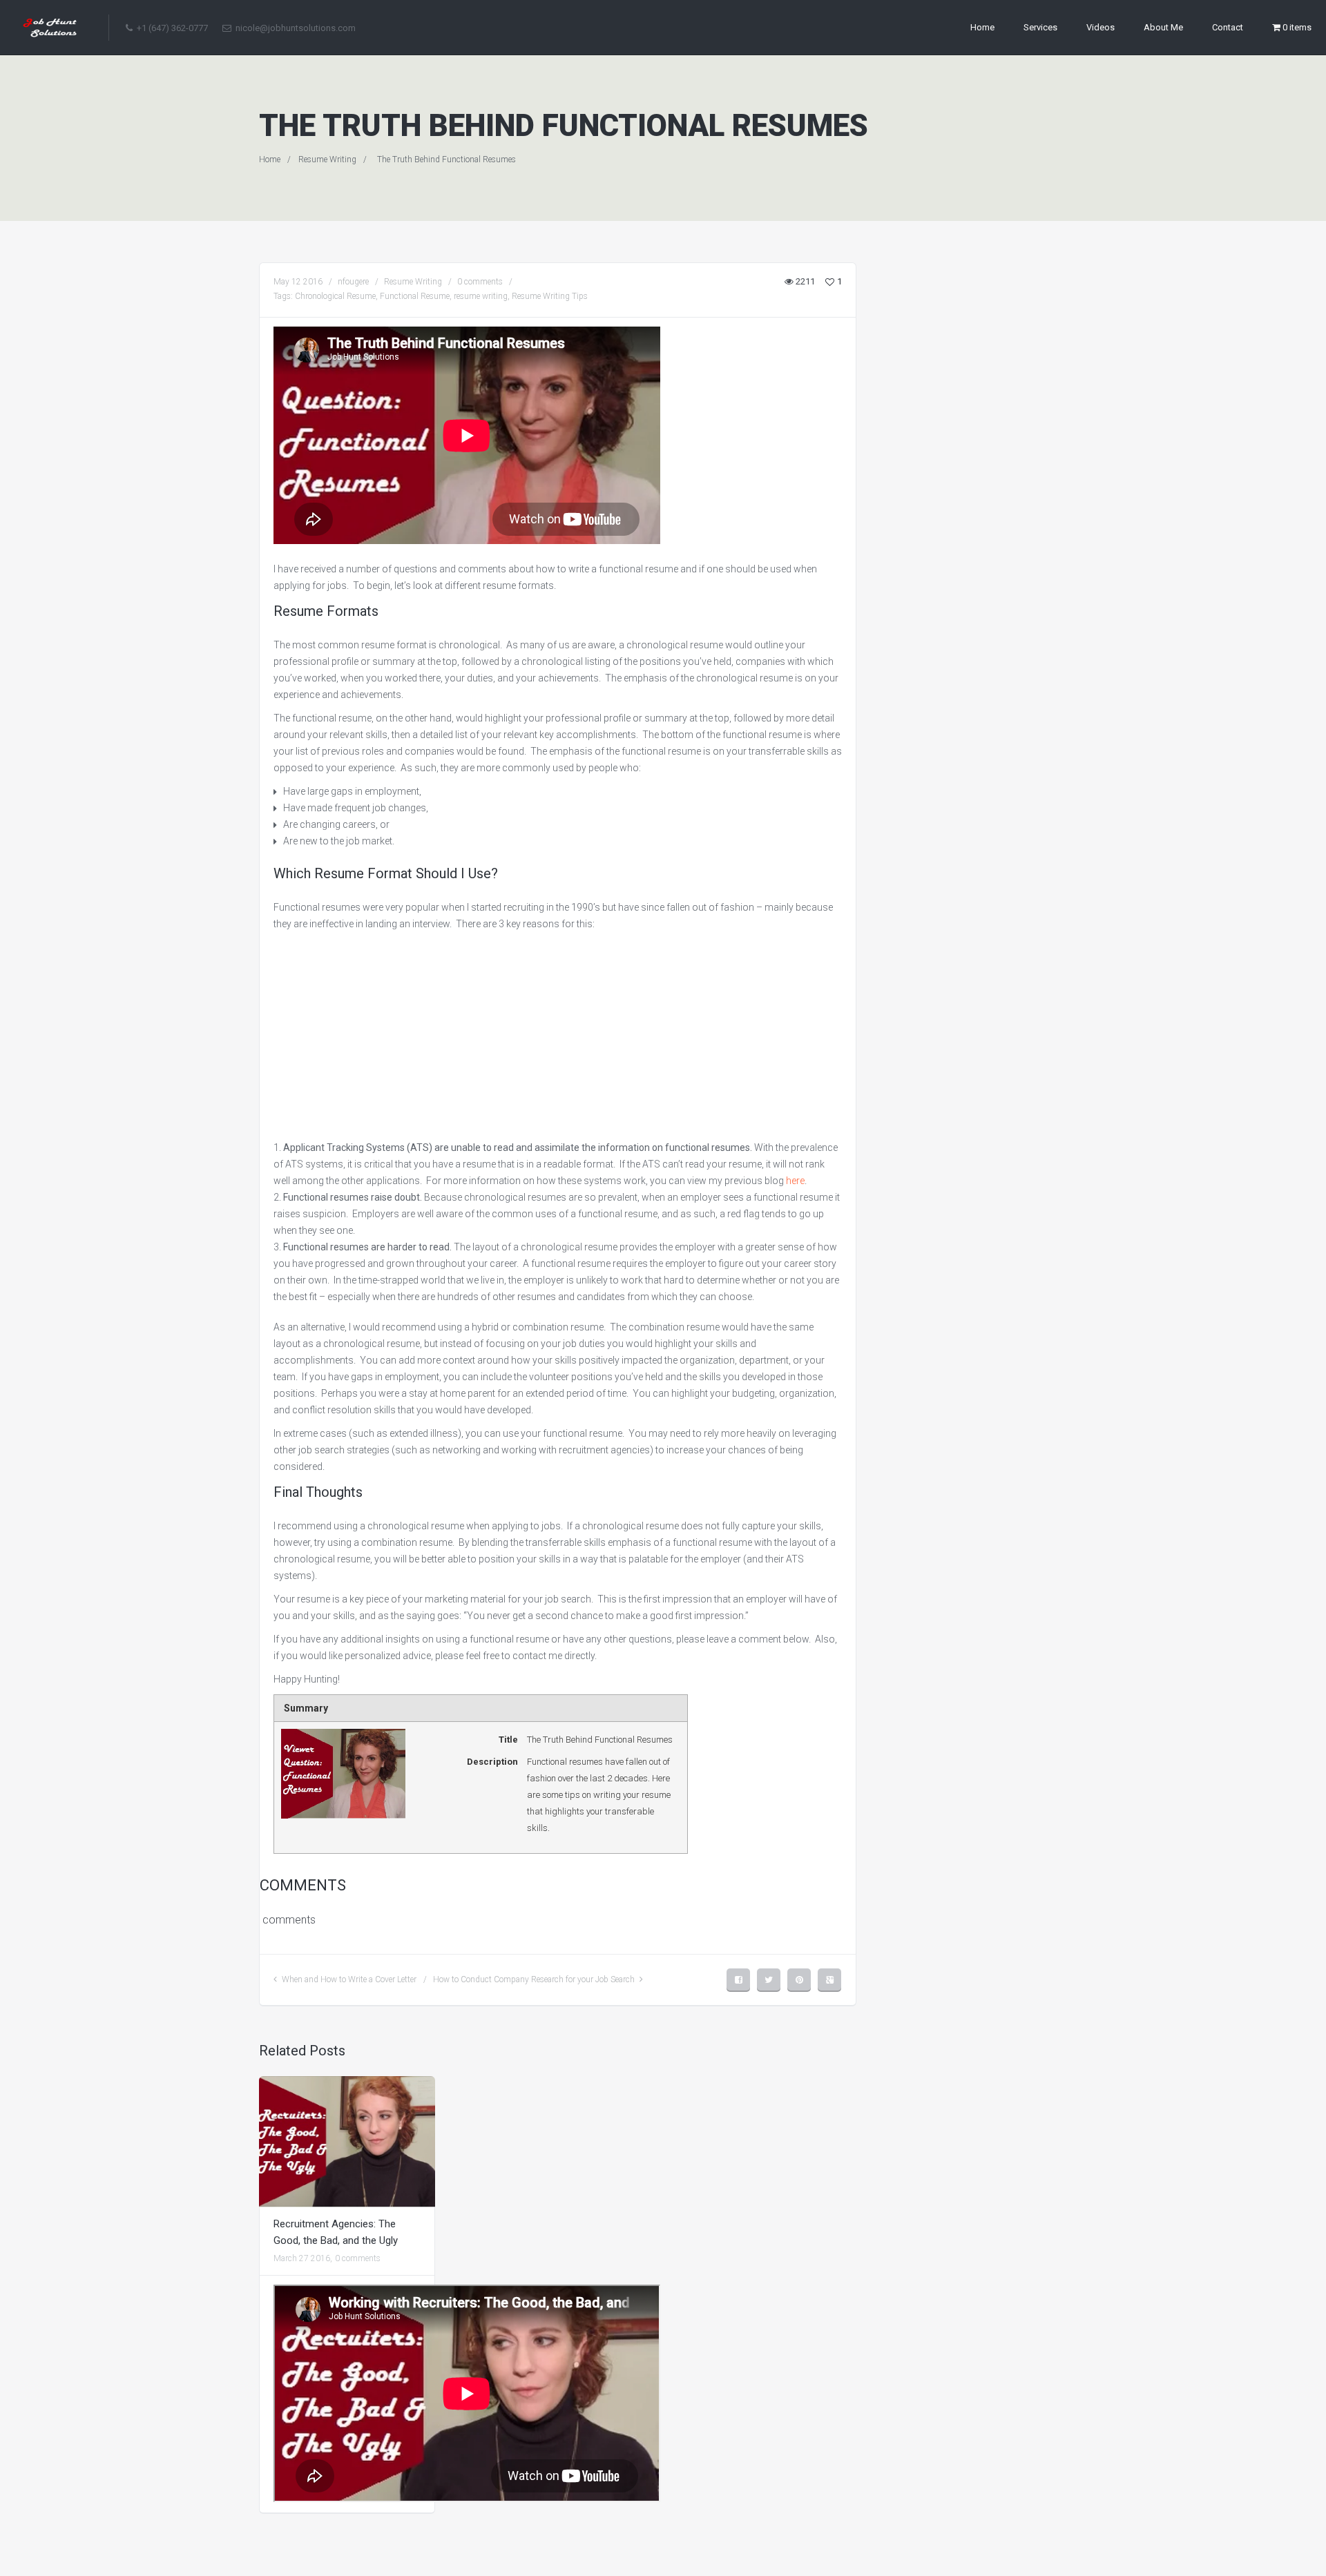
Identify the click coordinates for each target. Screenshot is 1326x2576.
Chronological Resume (335, 296)
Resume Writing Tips (550, 296)
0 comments (480, 282)
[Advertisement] (558, 1036)
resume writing (481, 296)
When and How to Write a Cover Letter (349, 1979)
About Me (1163, 27)
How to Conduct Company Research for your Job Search (534, 1979)
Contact (1228, 27)
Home (982, 27)
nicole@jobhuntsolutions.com (295, 28)
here (795, 1181)
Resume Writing (327, 159)
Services (1040, 27)
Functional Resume (415, 296)
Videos (1101, 27)
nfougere (353, 282)
